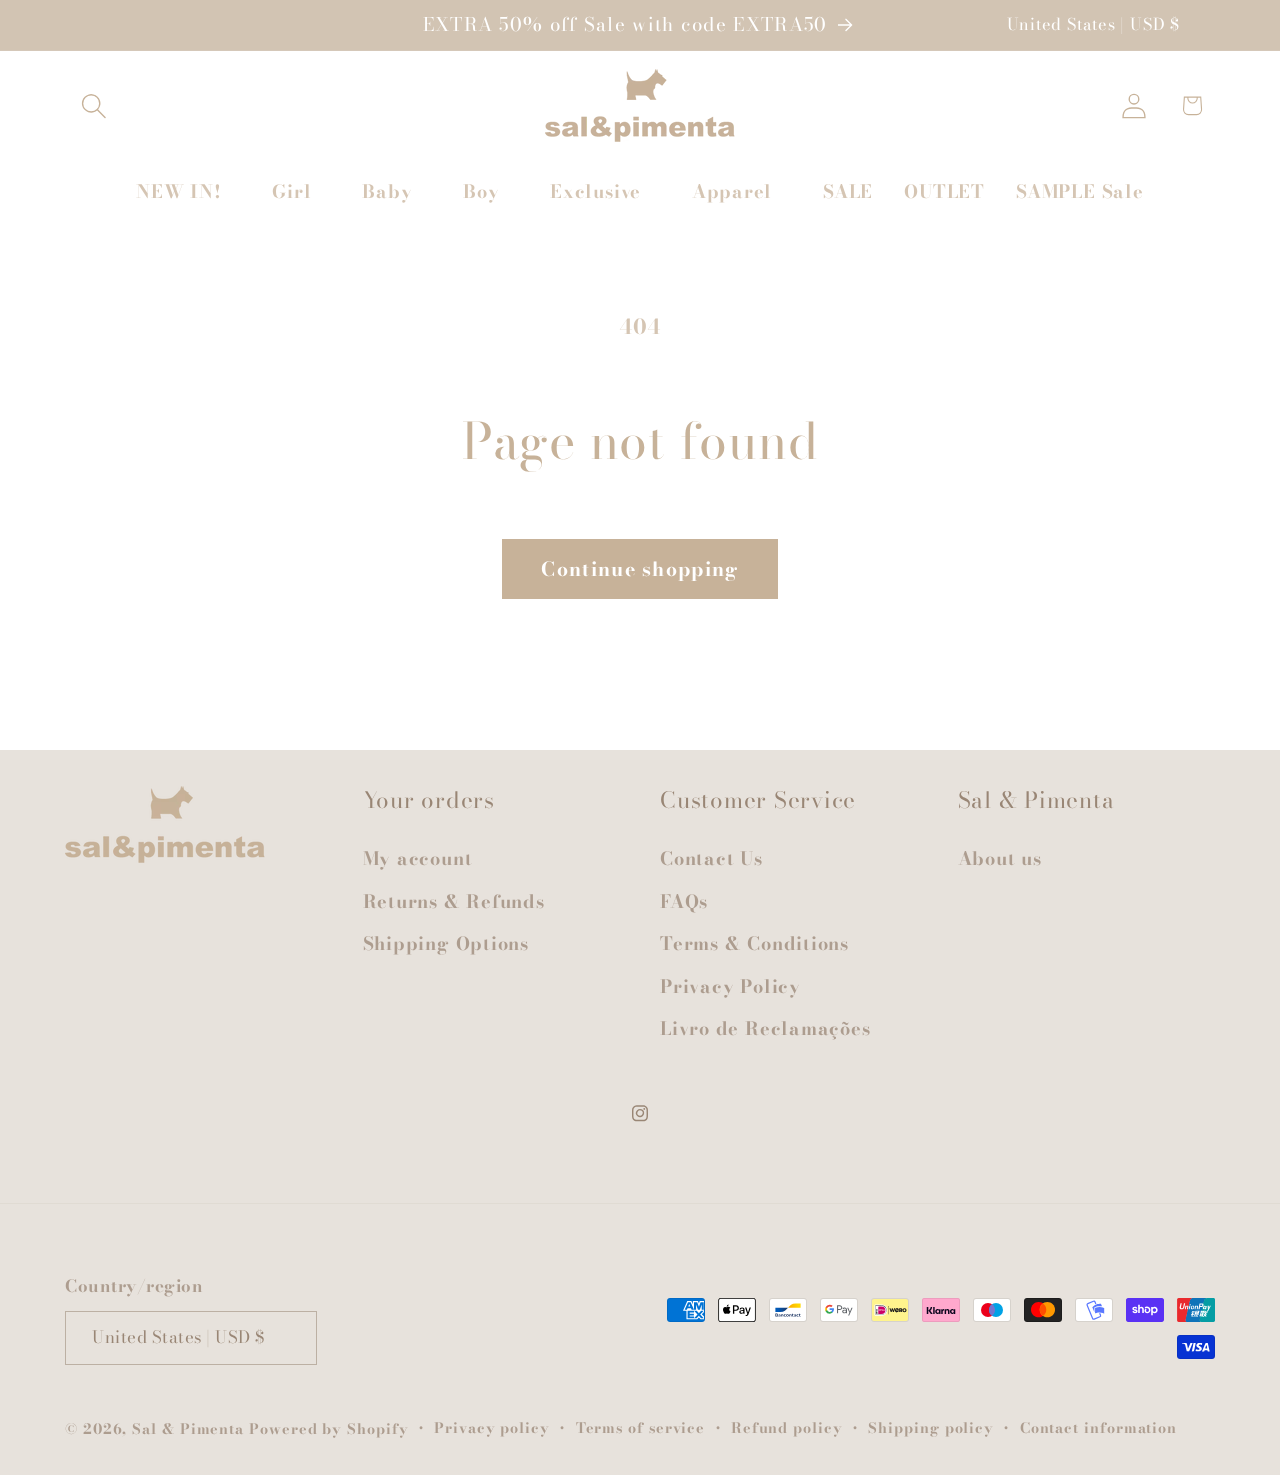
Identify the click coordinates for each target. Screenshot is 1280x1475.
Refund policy (787, 1427)
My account (418, 859)
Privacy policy (492, 1427)
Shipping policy (931, 1427)
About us (1000, 859)
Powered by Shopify (328, 1428)
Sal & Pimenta (188, 1428)
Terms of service (641, 1427)
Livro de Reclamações (765, 1028)
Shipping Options (446, 943)
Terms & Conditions (754, 943)
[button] (93, 105)
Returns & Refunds (454, 901)
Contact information (1098, 1427)
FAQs (684, 901)
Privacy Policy (730, 986)
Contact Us (711, 859)
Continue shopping (639, 569)
